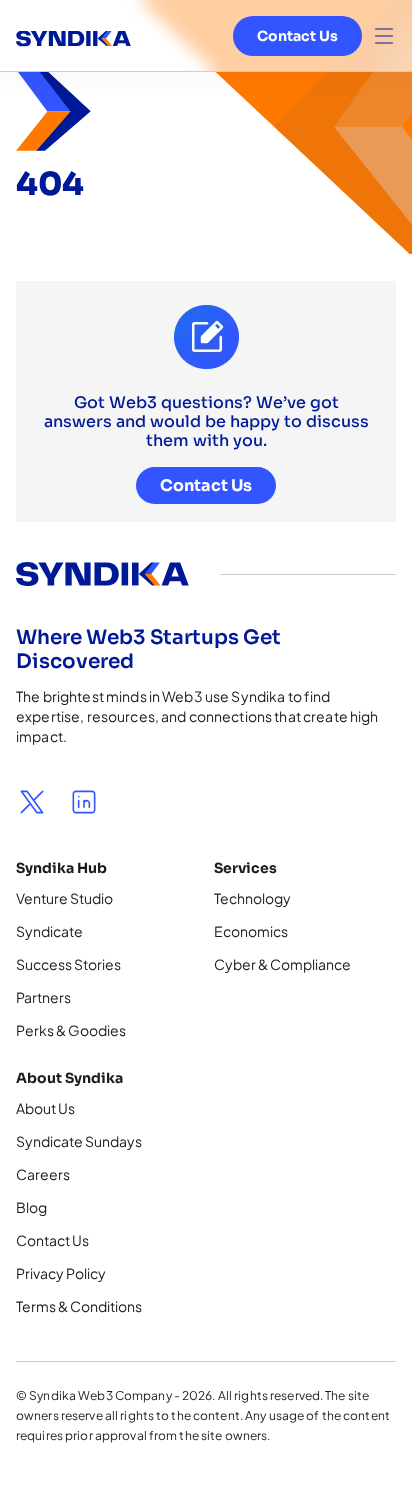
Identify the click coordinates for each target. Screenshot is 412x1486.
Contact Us (297, 36)
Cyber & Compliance (282, 964)
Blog (31, 1207)
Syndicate (49, 931)
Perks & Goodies (71, 1030)
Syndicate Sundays (79, 1141)
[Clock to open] (384, 36)
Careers (43, 1174)
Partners (43, 997)
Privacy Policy (61, 1273)
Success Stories (68, 964)
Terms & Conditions (79, 1306)
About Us (45, 1108)
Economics (251, 931)
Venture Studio (64, 898)
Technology (252, 898)
